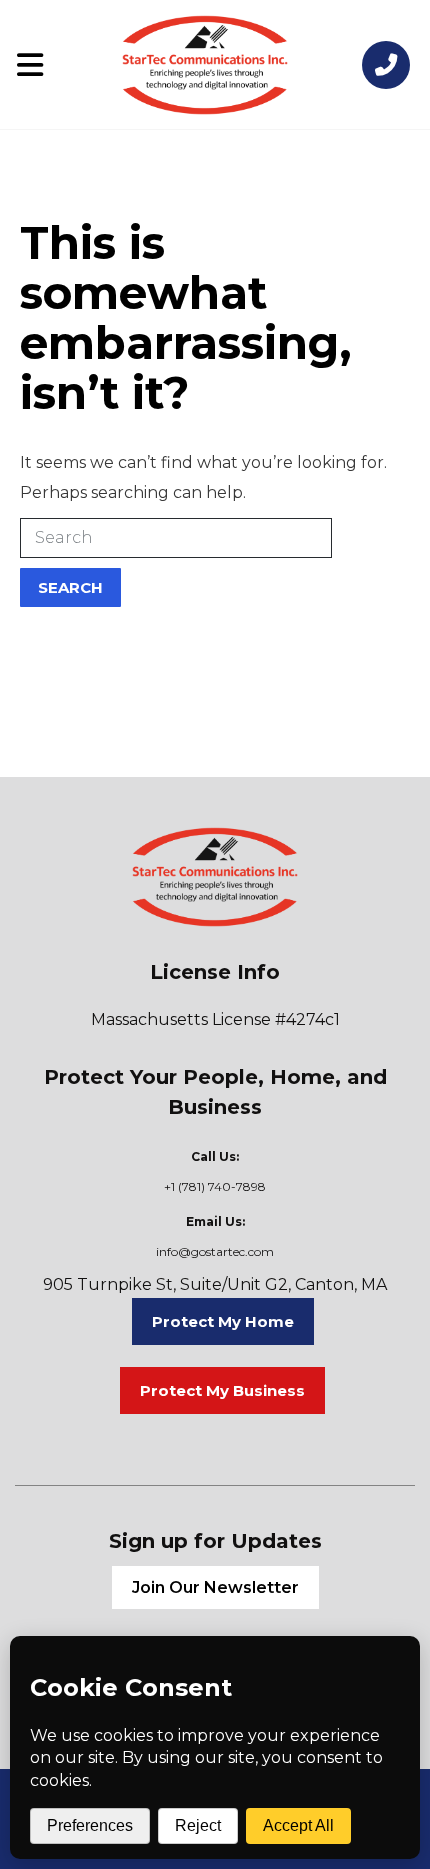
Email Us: (215, 1221)
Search (70, 587)
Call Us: (215, 1156)
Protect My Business (222, 1390)
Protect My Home (223, 1321)
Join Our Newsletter (215, 1587)
